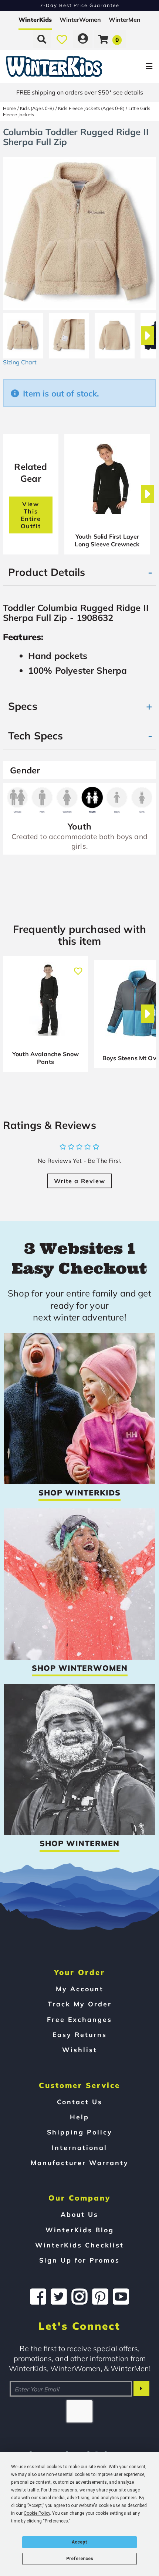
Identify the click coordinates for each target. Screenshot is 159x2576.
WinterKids (35, 20)
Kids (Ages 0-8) (37, 108)
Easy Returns (80, 2034)
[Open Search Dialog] (42, 39)
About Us (79, 2214)
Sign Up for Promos (79, 2260)
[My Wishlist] (62, 39)
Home (10, 108)
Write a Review (79, 1181)
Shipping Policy (80, 2132)
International (79, 2147)
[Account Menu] (83, 39)
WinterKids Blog (80, 2230)
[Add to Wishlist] (78, 967)
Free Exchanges (79, 2019)
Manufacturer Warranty (80, 2163)
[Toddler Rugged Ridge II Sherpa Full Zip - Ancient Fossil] (23, 333)
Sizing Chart (20, 362)
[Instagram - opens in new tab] (79, 2297)
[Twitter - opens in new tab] (59, 2297)
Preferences (80, 2559)
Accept (79, 2542)
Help (79, 2117)
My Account (80, 1989)
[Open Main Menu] (133, 66)
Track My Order (80, 2004)
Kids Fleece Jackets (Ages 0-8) (91, 108)
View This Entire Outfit (31, 515)
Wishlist (80, 2050)
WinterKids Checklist (79, 2245)
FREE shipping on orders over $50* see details (80, 92)
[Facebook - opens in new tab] (38, 2297)
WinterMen (125, 20)
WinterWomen (80, 20)
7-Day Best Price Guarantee (80, 5)
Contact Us (80, 2102)
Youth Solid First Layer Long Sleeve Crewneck (107, 540)
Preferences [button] (56, 2521)
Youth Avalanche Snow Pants (45, 1058)
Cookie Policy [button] (37, 2513)
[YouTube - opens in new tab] (121, 2297)
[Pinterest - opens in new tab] (100, 2297)
